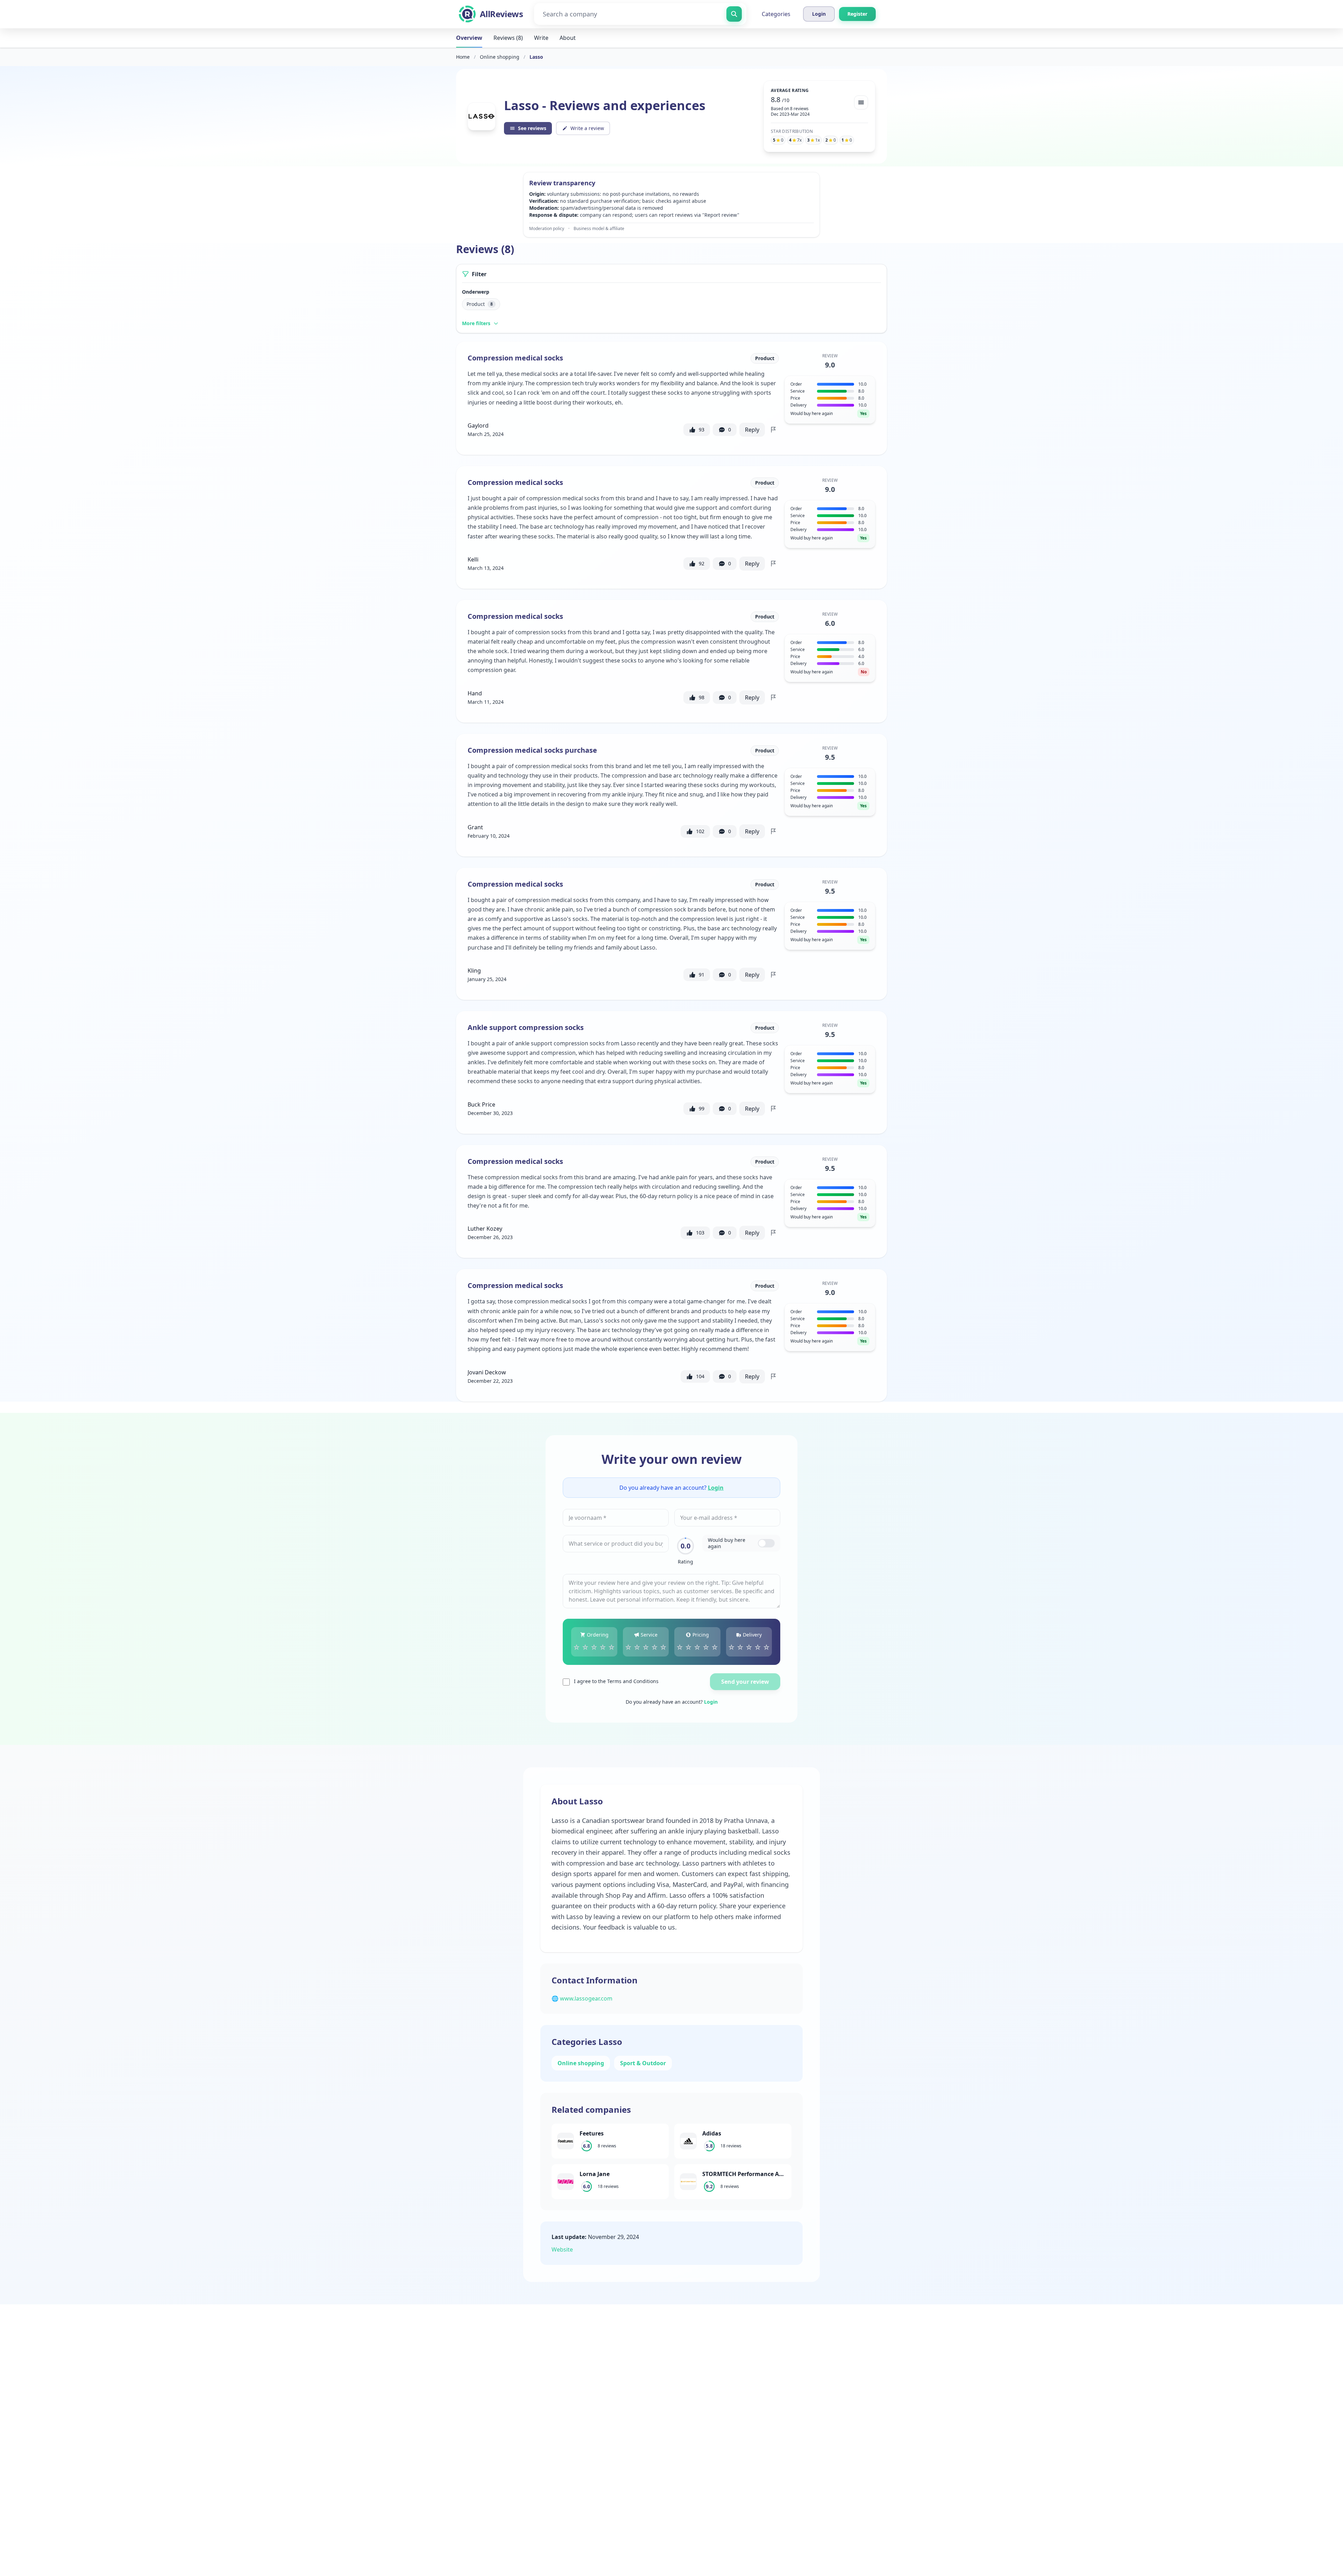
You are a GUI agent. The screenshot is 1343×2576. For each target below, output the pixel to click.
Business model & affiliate (599, 229)
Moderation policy (547, 229)
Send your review (745, 1682)
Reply (752, 430)
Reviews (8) (508, 38)
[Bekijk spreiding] (861, 102)
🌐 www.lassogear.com (582, 1998)
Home (463, 57)
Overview (469, 38)
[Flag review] (773, 430)
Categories (776, 14)
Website (562, 2249)
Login (716, 1488)
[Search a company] (734, 14)
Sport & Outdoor (643, 2063)
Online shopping (500, 57)
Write (541, 38)
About (568, 38)
